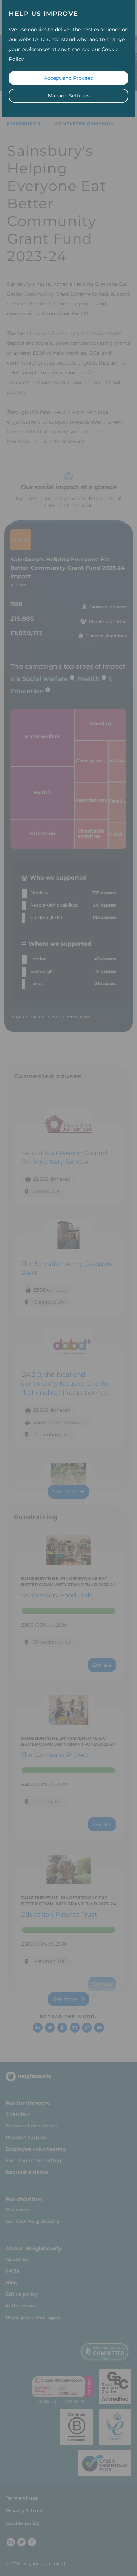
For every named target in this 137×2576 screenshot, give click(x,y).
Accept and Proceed (69, 78)
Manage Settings (69, 96)
